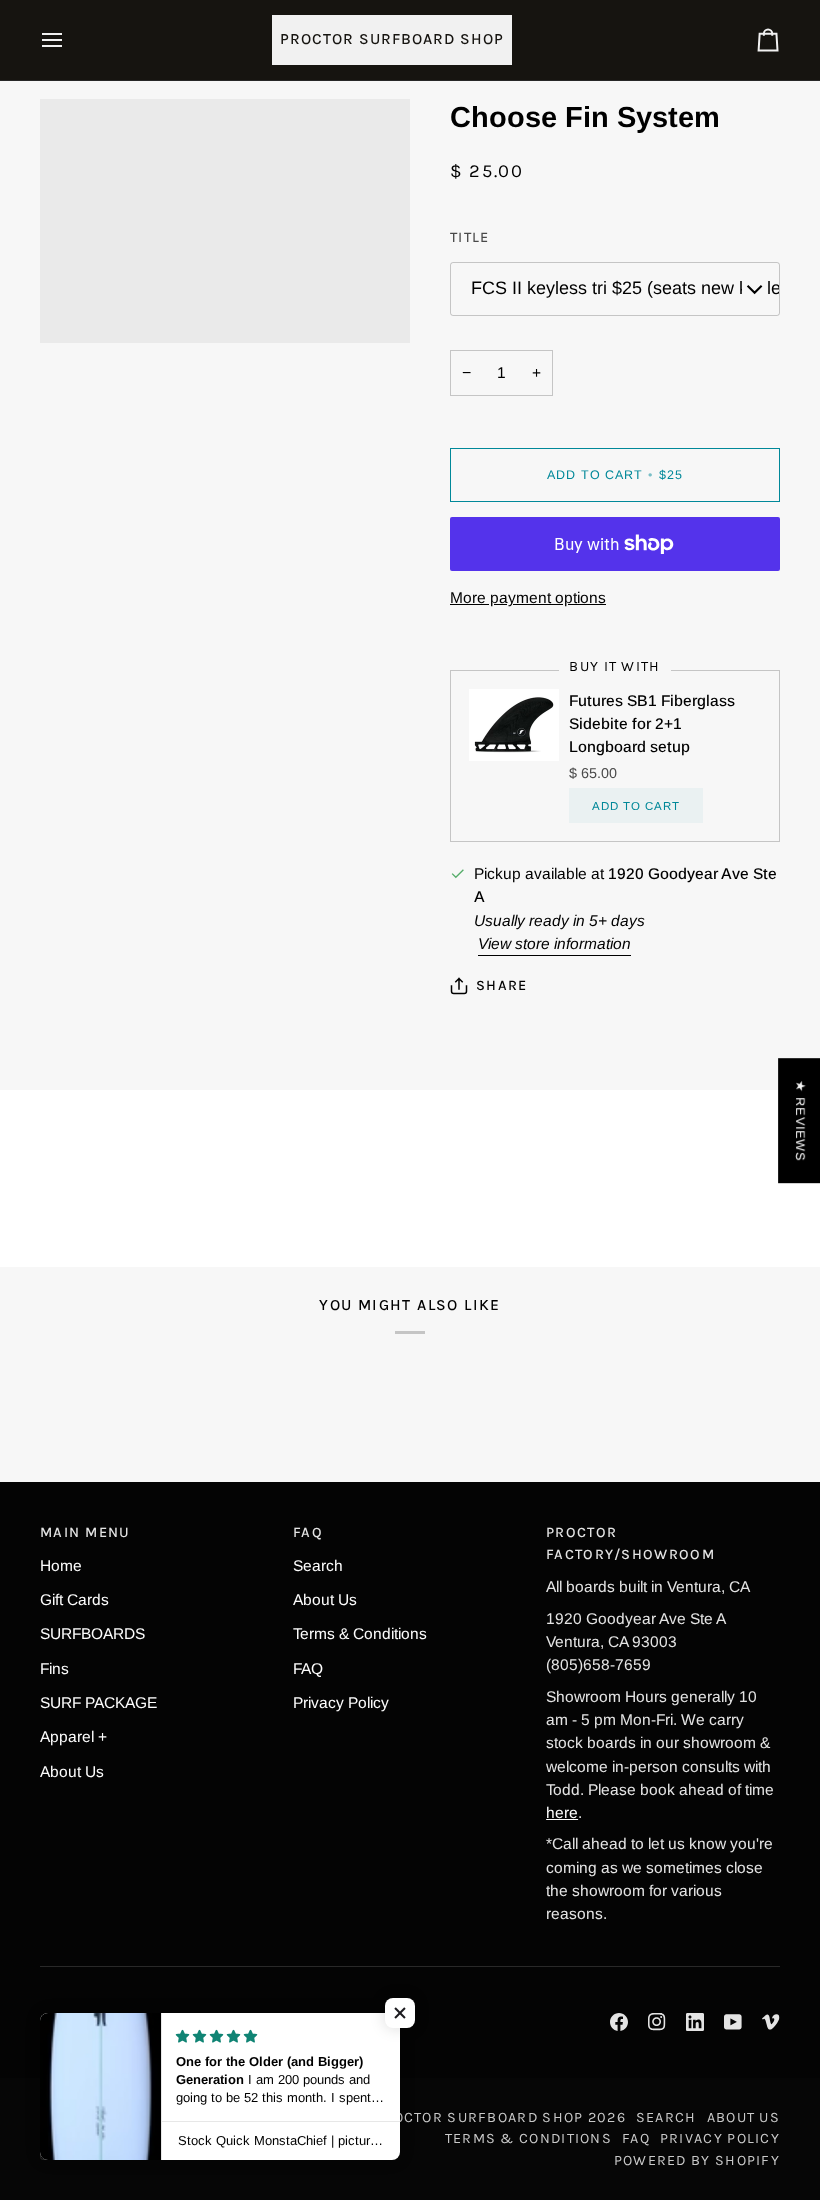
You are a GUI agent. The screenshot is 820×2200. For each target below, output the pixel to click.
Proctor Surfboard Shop (478, 2117)
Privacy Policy (341, 1702)
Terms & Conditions (360, 1633)
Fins (54, 1668)
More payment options (528, 597)
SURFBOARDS (92, 1633)
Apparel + (73, 1736)
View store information (554, 943)
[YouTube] (733, 2022)
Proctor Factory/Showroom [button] (630, 1543)
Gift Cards (74, 1599)
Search (318, 1565)
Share (501, 985)
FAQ (308, 1668)
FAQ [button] (308, 1532)
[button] (400, 2013)
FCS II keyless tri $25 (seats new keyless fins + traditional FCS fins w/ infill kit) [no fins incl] (625, 288)
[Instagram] (657, 2022)
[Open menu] (70, 40)
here (562, 1812)
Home (61, 1565)
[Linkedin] (695, 2022)
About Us (72, 1771)
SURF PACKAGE (98, 1702)
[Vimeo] (771, 2022)
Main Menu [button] (85, 1532)
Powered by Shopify (697, 2160)
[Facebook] (619, 2022)
